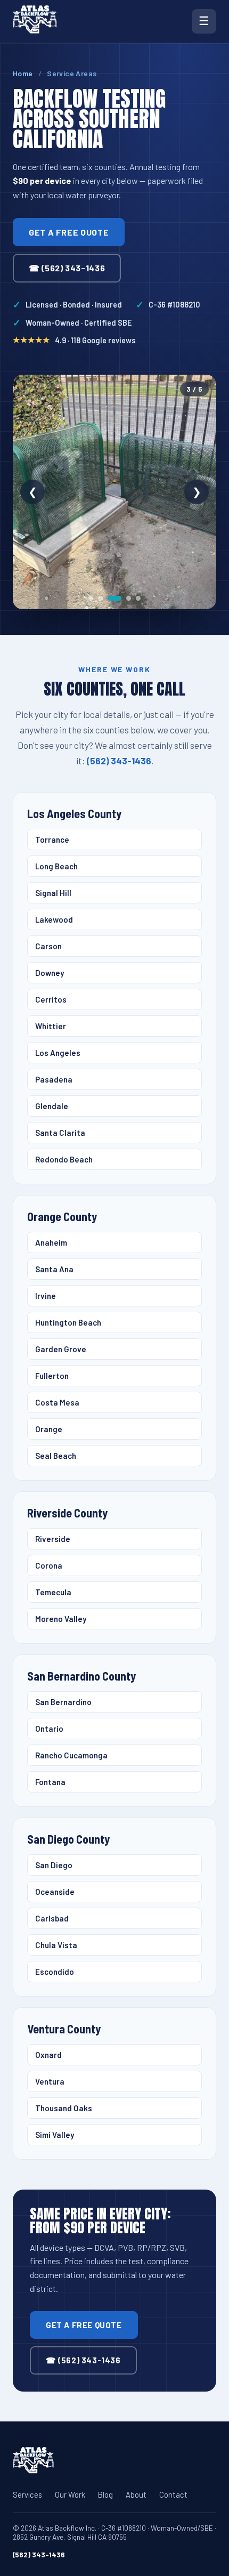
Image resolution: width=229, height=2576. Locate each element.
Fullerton (52, 1376)
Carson (48, 946)
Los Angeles (58, 1053)
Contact (173, 2494)
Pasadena (54, 1079)
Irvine (46, 1296)
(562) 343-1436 (119, 761)
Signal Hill (53, 893)
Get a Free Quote (69, 232)
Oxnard (48, 2055)
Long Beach (56, 866)
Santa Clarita (60, 1133)
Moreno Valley (61, 1619)
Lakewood (54, 919)
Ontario (49, 1729)
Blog (105, 2494)
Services (27, 2494)
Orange (49, 1429)
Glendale (52, 1106)
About (136, 2494)
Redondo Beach (64, 1159)
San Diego (54, 1865)
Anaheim (51, 1242)
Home (23, 73)
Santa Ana (54, 1269)
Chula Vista (56, 1945)
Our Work (70, 2494)
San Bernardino (63, 1702)
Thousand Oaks (64, 2108)
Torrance (52, 839)
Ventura (50, 2081)
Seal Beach (56, 1456)
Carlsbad (52, 1918)
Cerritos (51, 999)
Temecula (53, 1592)
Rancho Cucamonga (71, 1755)
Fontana (50, 1782)
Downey (50, 973)
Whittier (51, 1026)
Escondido (55, 1972)
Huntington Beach (68, 1322)
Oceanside (55, 1892)
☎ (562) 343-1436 (67, 268)
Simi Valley (55, 2135)
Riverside (53, 1539)
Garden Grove (61, 1349)
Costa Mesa (57, 1402)
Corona (49, 1565)
